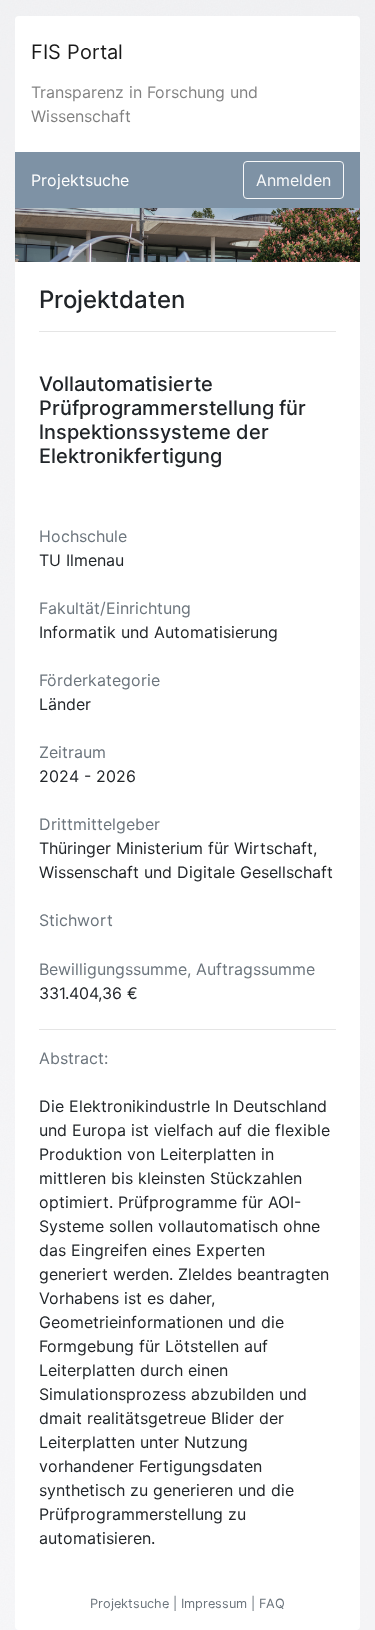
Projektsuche (80, 180)
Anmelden (293, 180)
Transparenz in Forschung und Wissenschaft (144, 104)
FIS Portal (77, 52)
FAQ (272, 1603)
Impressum (216, 1603)
